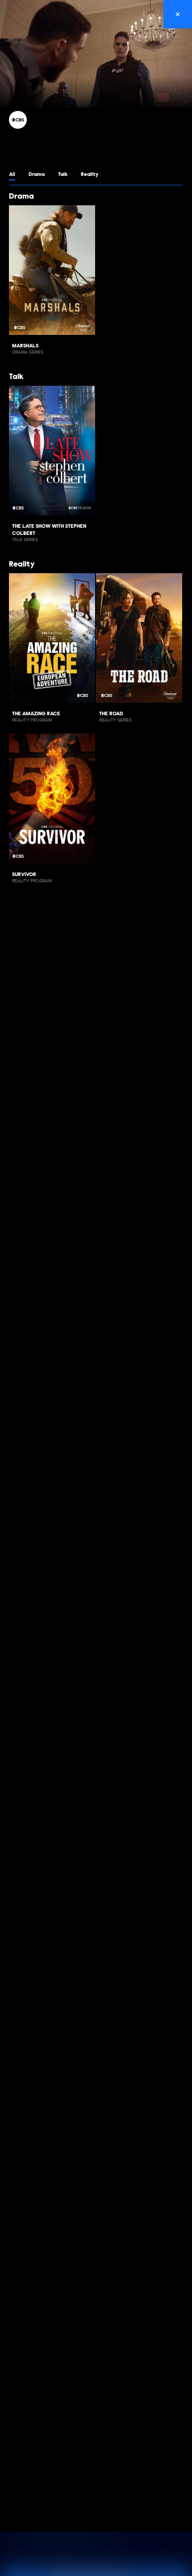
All (12, 175)
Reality (90, 175)
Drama (37, 175)
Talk (63, 175)
